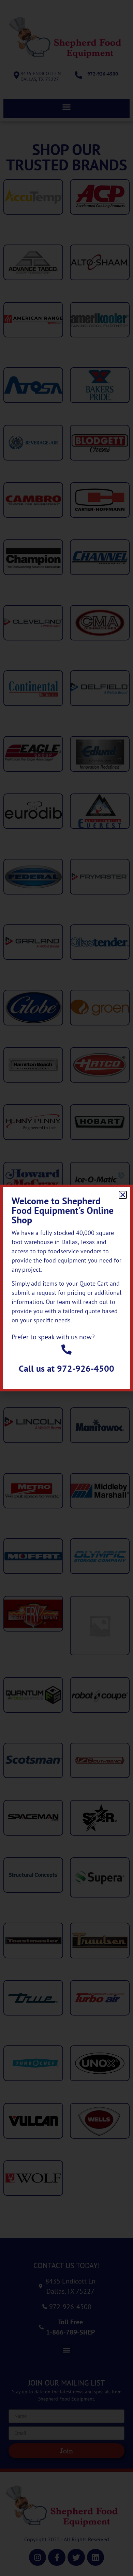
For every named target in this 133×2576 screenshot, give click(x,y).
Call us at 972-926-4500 (66, 1368)
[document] (66, 1288)
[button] (123, 1195)
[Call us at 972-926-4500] (66, 1350)
